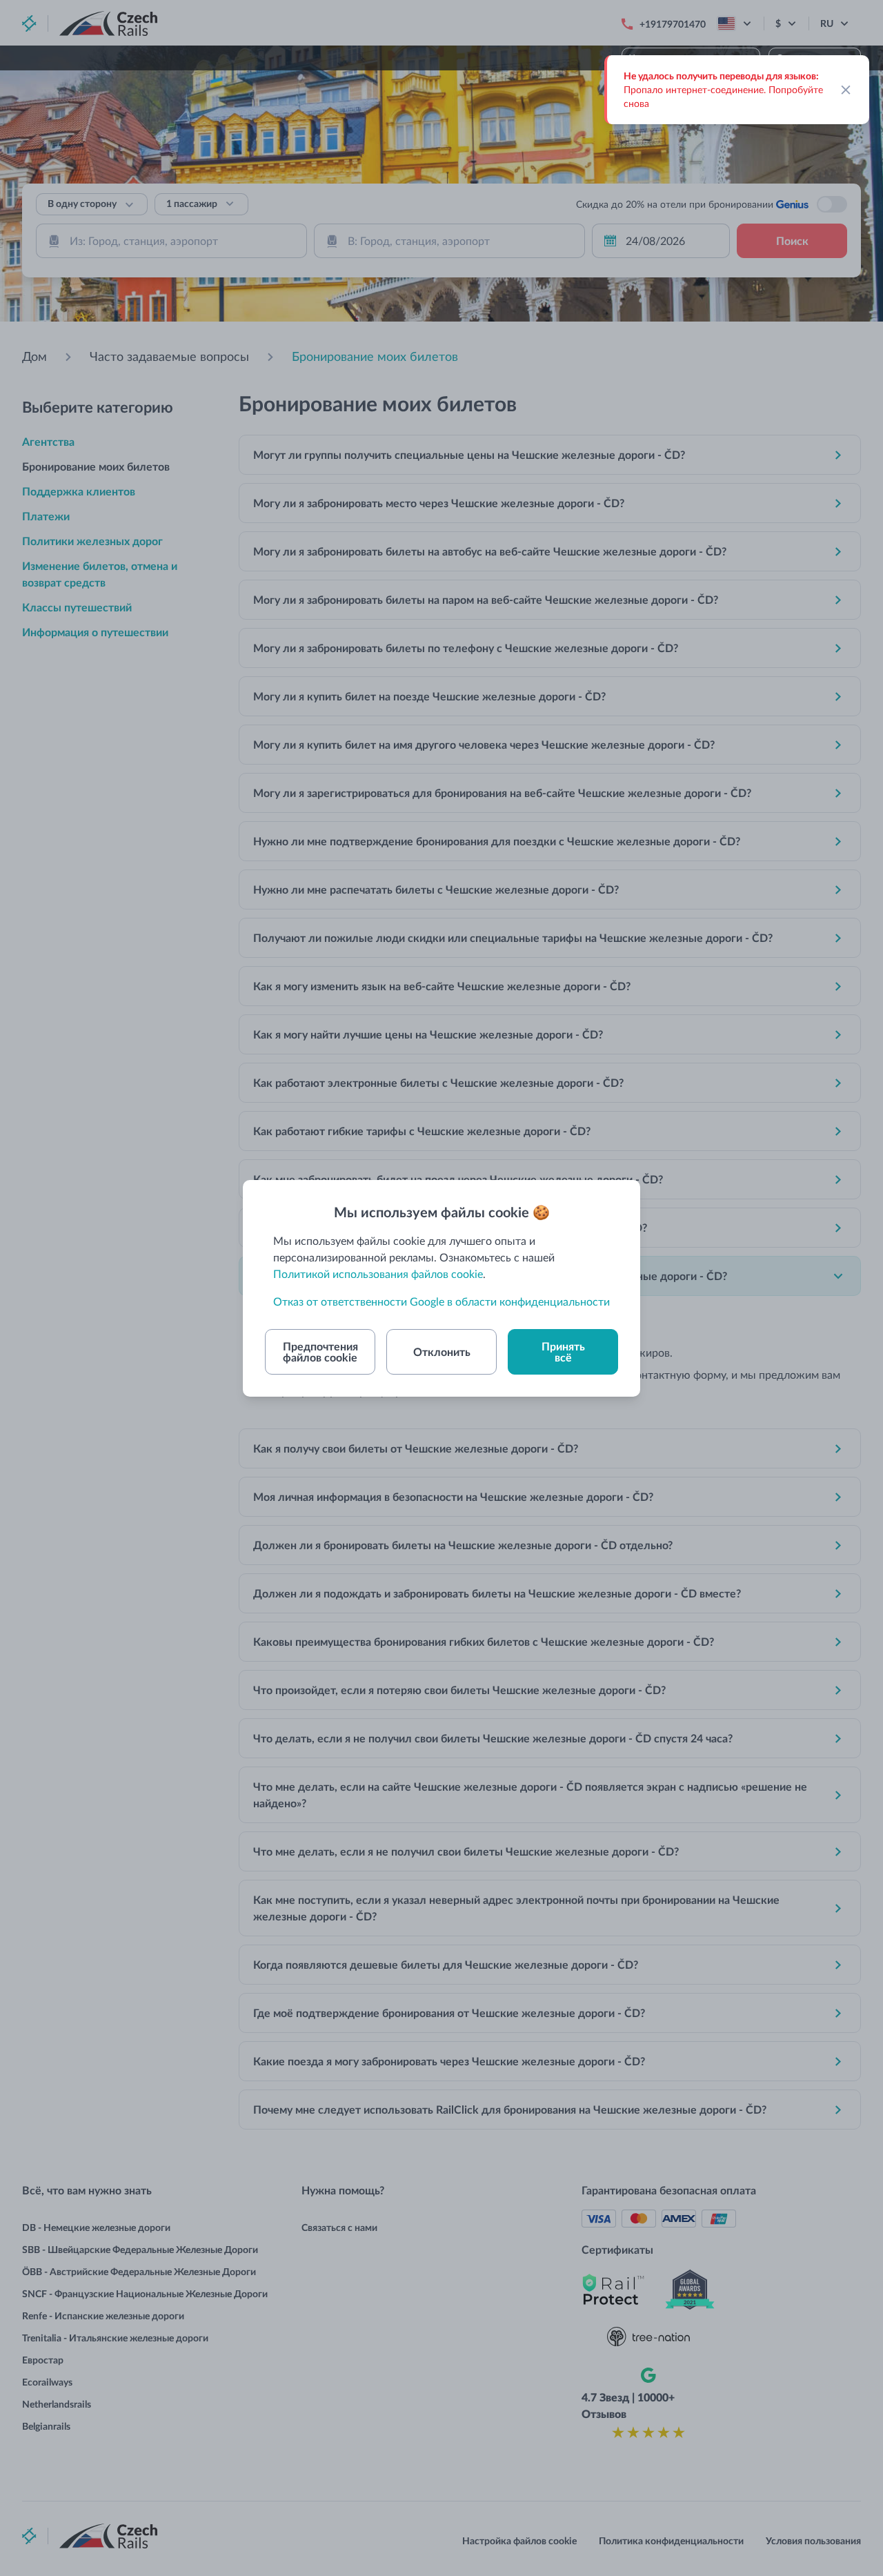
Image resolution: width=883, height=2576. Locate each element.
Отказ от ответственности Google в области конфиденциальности (441, 1301)
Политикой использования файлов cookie (378, 1274)
